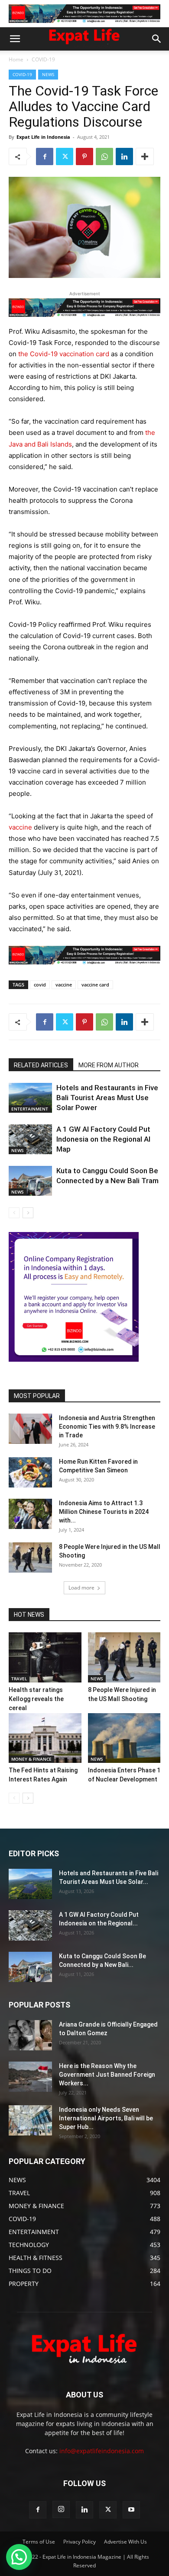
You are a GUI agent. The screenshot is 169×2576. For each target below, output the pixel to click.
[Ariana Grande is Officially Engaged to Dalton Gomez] (30, 2035)
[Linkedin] (124, 156)
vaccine (20, 827)
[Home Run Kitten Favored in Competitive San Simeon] (30, 1472)
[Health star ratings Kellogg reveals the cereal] (45, 1657)
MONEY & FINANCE (31, 1759)
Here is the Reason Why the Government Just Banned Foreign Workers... (107, 2075)
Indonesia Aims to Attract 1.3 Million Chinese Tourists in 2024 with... (104, 1512)
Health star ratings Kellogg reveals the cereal (36, 1699)
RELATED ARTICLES (41, 1065)
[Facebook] (45, 156)
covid (40, 985)
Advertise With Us (125, 2542)
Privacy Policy (80, 2542)
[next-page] (28, 1213)
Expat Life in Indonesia (43, 137)
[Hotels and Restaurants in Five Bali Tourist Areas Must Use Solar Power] (30, 1098)
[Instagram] (61, 2509)
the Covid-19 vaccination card (63, 354)
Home (16, 59)
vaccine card (95, 985)
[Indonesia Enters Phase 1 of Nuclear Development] (124, 1738)
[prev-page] (14, 1213)
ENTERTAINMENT (30, 1109)
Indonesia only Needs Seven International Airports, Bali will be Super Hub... (106, 2118)
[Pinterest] (84, 156)
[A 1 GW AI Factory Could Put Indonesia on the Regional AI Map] (30, 1139)
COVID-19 (43, 59)
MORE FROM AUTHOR (109, 1065)
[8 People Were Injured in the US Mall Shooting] (30, 1558)
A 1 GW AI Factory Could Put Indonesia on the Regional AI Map (103, 1139)
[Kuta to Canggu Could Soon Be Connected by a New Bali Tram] (30, 1181)
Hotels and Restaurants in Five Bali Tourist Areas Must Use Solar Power (107, 1098)
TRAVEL (19, 1679)
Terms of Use (39, 2542)
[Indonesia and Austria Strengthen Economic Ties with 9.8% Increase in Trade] (30, 1429)
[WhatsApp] (104, 156)
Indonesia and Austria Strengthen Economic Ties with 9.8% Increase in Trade (107, 1427)
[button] (15, 39)
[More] (145, 156)
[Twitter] (65, 156)
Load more (81, 1588)
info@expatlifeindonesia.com (102, 2451)
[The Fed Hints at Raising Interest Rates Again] (45, 1738)
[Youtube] (131, 2510)
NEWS (48, 74)
